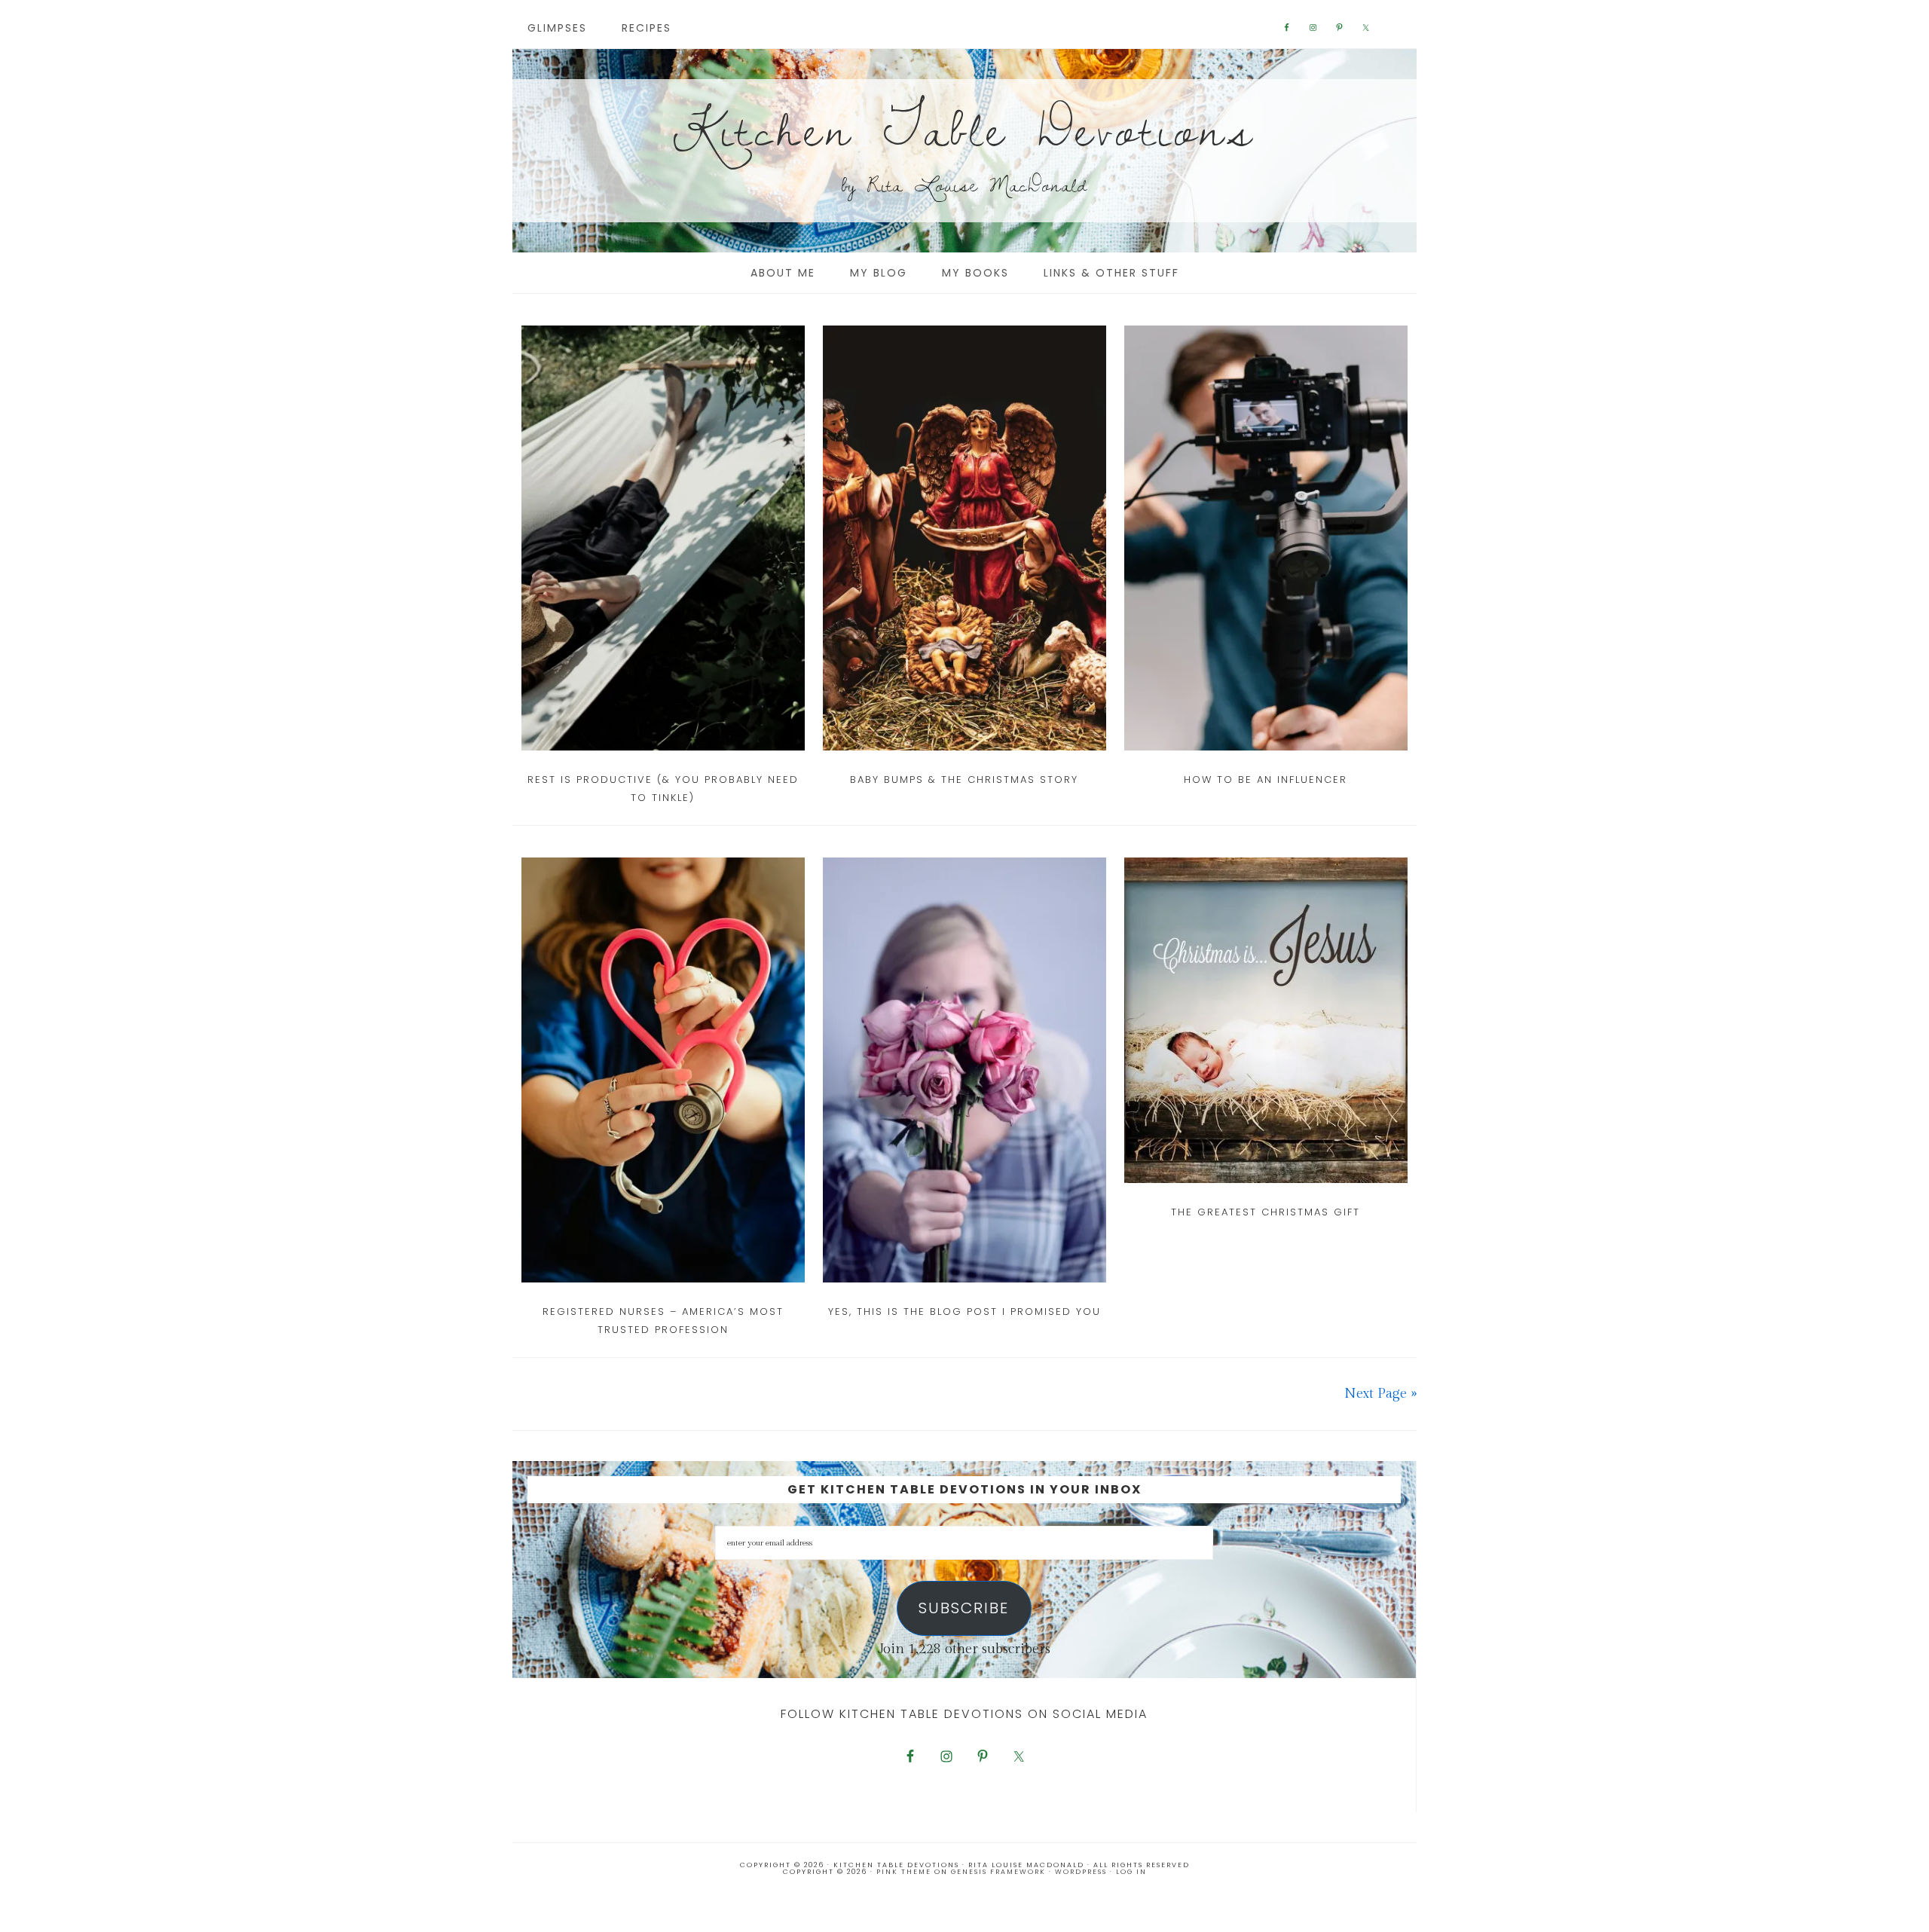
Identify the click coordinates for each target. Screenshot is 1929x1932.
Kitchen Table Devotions (964, 128)
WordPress (1081, 1872)
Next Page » (1380, 1394)
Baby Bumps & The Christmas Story (964, 780)
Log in (1131, 1872)
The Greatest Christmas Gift (1266, 1212)
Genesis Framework (998, 1872)
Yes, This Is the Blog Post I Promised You (964, 1311)
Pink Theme (904, 1872)
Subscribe (964, 1608)
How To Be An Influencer (1266, 780)
